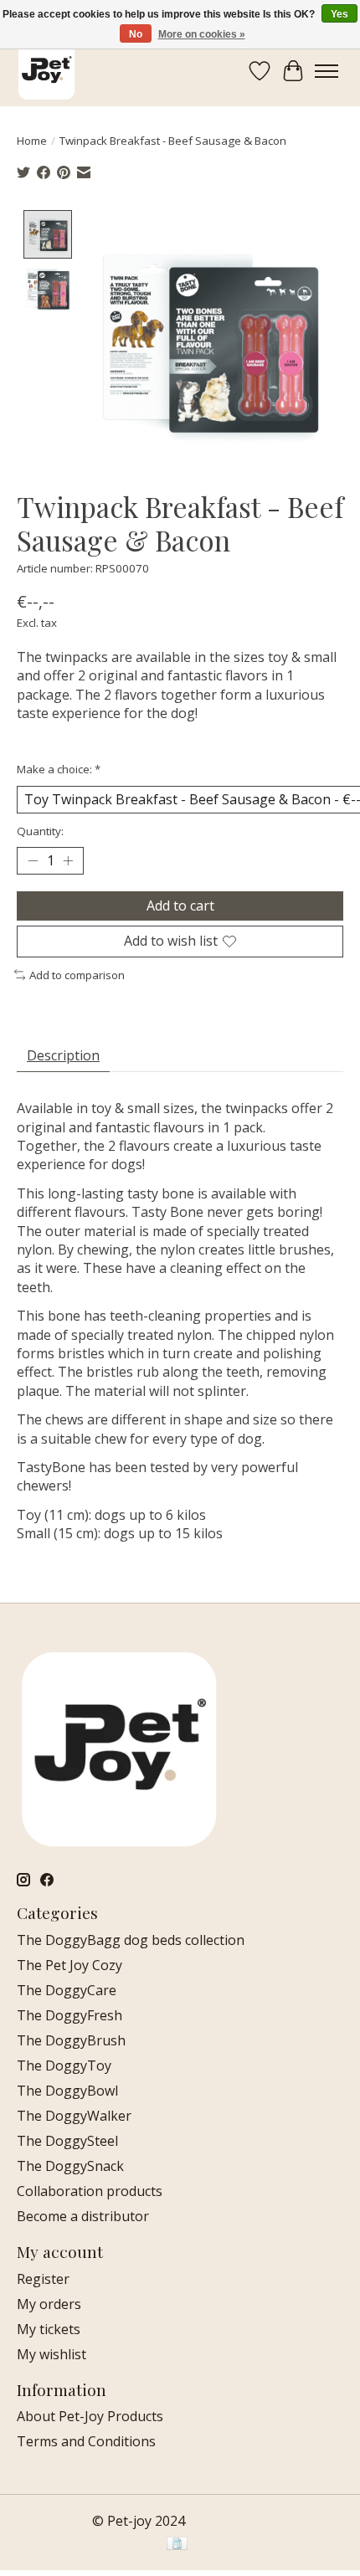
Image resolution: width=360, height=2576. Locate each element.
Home (32, 141)
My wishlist (51, 2354)
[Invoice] (177, 2545)
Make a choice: (59, 769)
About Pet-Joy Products (90, 2416)
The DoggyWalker (74, 2116)
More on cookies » (202, 34)
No (136, 34)
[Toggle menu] (327, 71)
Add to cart (180, 906)
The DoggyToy (64, 2065)
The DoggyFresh (69, 2015)
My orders (49, 2304)
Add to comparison (77, 975)
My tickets (49, 2329)
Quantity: (40, 831)
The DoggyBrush (71, 2040)
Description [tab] (63, 1055)
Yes (339, 14)
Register (43, 2279)
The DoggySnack (70, 2166)
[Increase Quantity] (68, 861)
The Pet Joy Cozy (69, 1965)
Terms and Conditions (86, 2441)
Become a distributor (83, 2216)
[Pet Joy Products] (46, 71)
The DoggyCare (67, 1990)
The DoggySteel (67, 2141)
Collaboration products (90, 2191)
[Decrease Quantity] (33, 861)
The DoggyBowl (67, 2091)
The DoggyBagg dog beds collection (131, 1940)
